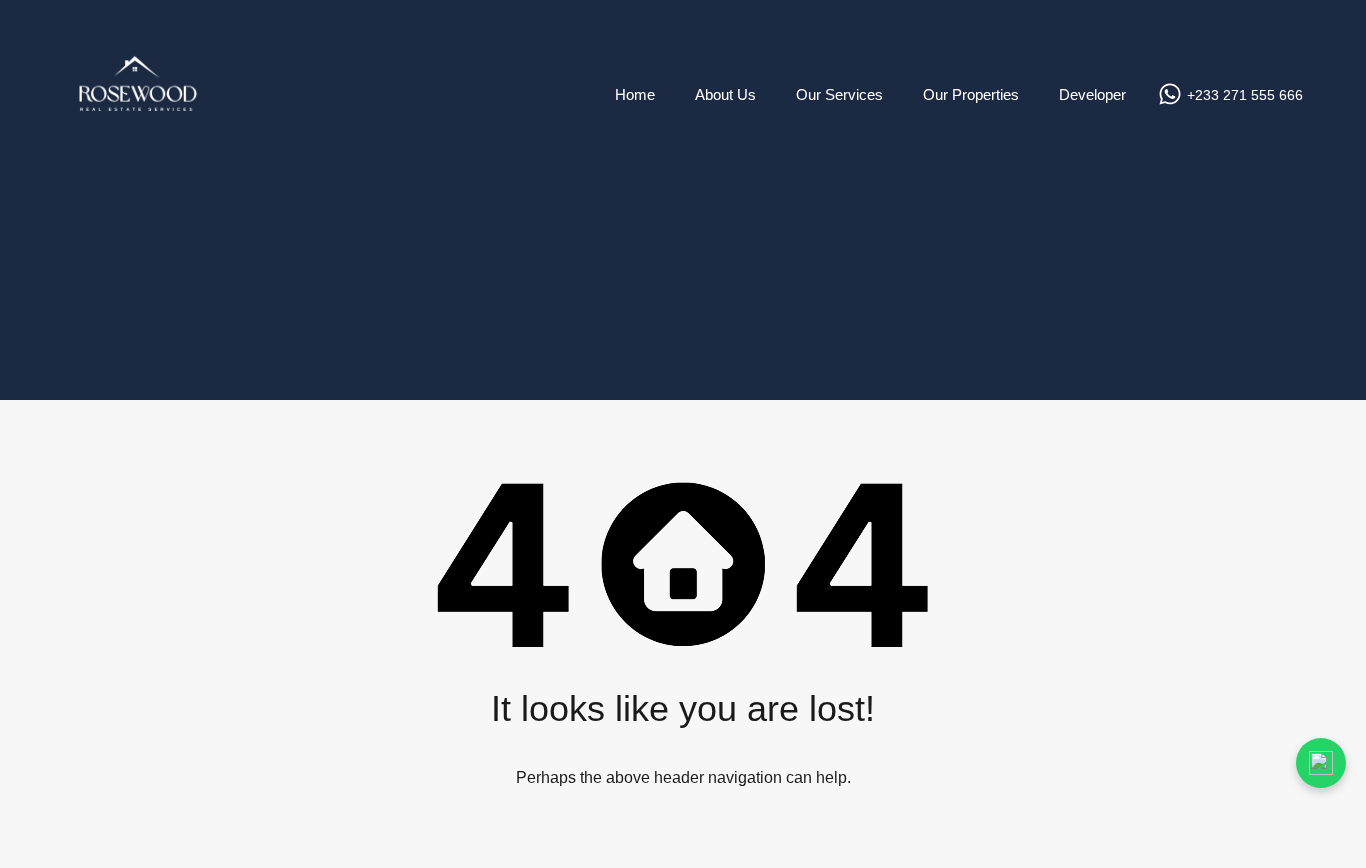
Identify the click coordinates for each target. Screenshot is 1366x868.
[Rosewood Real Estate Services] (138, 160)
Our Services (839, 94)
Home (635, 94)
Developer (1092, 94)
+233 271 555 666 (1245, 95)
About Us (725, 94)
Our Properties (971, 94)
